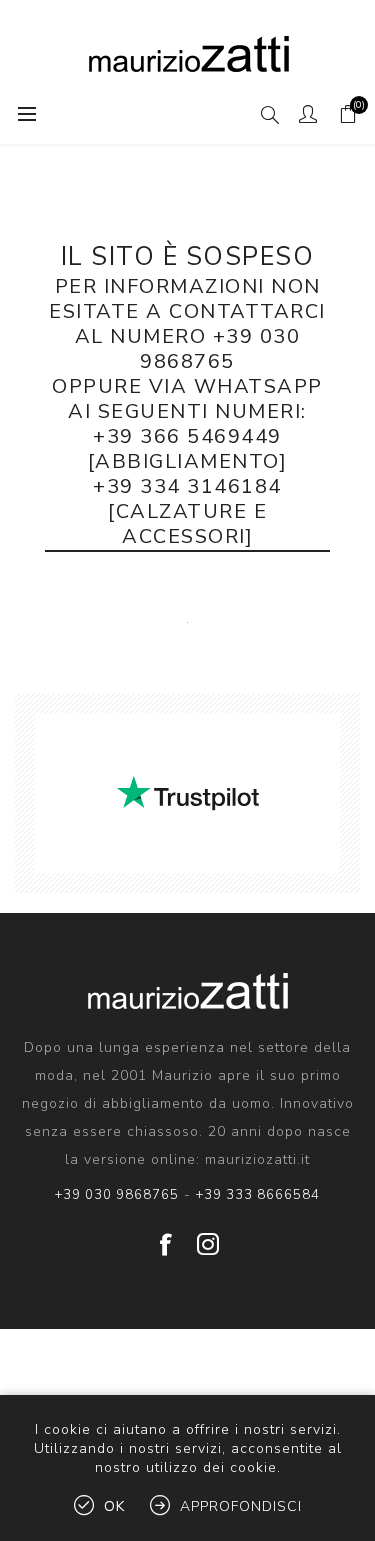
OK (114, 1506)
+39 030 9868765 (117, 1195)
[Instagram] (209, 1237)
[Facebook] (167, 1237)
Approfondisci (241, 1506)
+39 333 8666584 (258, 1195)
